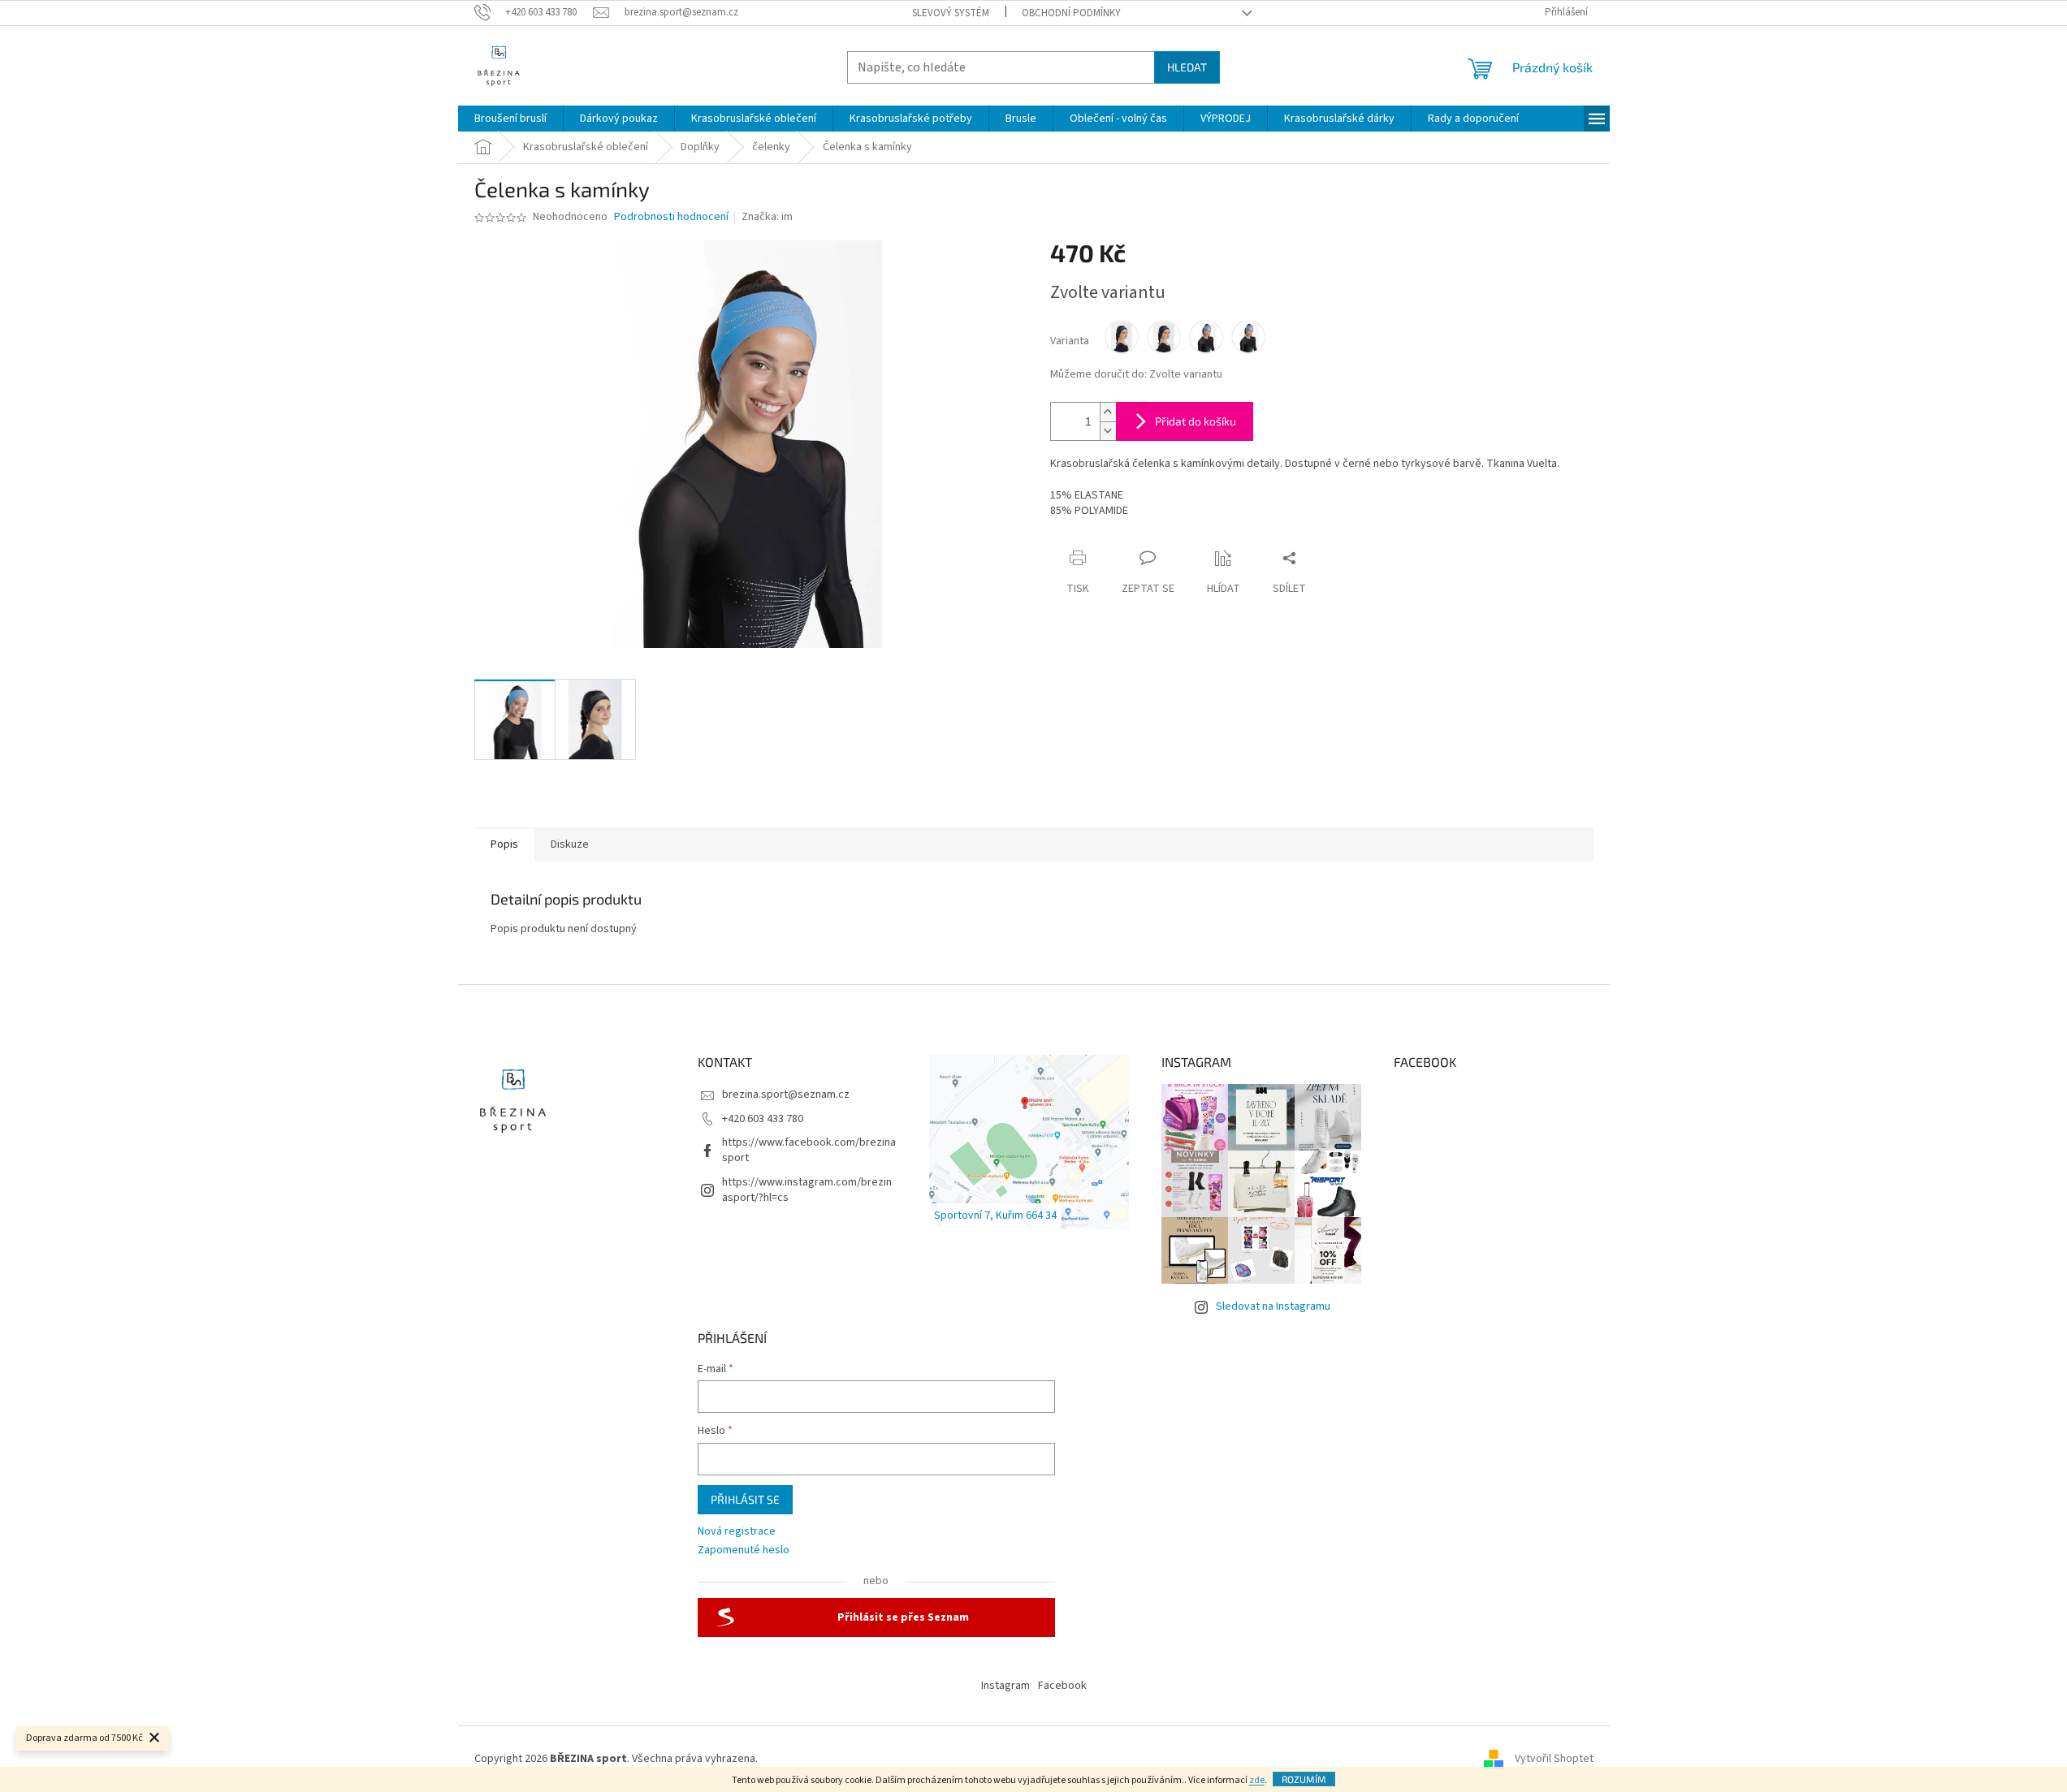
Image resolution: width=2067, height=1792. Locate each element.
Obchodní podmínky (1071, 13)
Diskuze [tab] (570, 844)
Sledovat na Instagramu (1273, 1306)
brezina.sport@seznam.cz (786, 1095)
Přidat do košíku (1196, 421)
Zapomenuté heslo (744, 1550)
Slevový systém (951, 13)
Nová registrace (737, 1532)
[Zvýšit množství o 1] (1108, 412)
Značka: (767, 217)
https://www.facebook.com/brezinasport (809, 1150)
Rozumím (1304, 1779)
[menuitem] (510, 119)
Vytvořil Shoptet (1554, 1759)
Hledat (1187, 67)
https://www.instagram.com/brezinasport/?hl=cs (807, 1190)
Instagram (1005, 1686)
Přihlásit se (745, 1499)
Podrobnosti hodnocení (671, 217)
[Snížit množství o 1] (1108, 431)
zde (1257, 1780)
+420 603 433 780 (763, 1119)
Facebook (1062, 1686)
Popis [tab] (504, 844)
